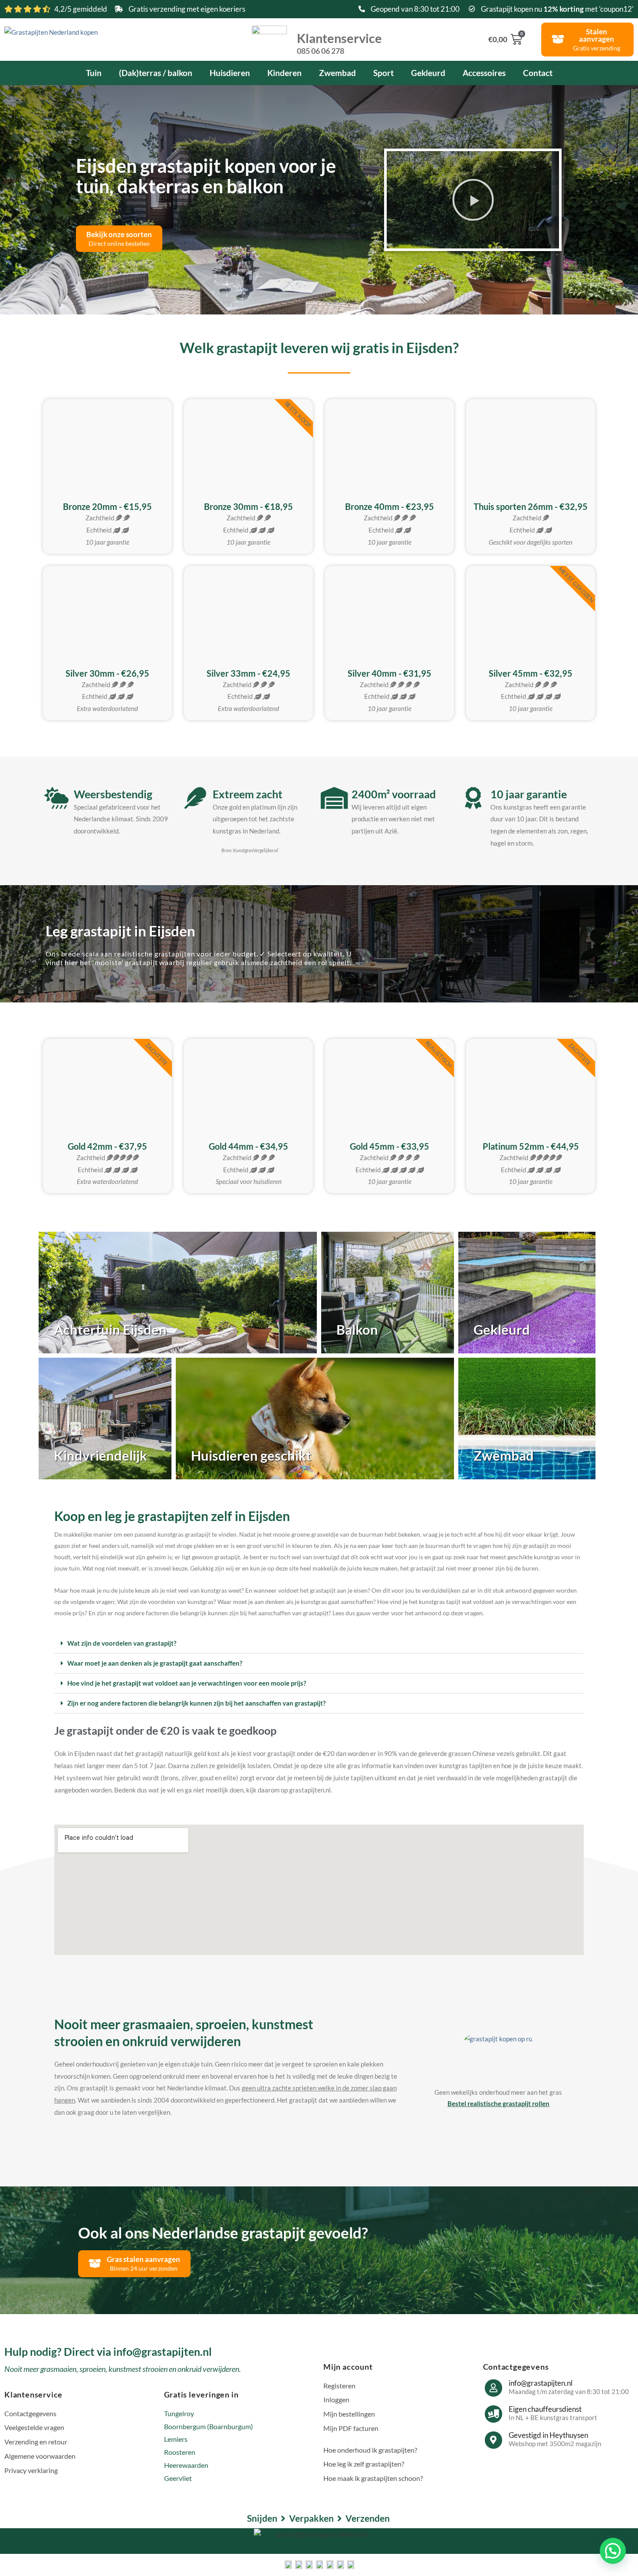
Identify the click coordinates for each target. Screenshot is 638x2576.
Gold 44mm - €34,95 (248, 1146)
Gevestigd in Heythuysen (548, 2435)
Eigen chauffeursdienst (545, 2409)
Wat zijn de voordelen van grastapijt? (122, 1643)
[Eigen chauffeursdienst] (493, 2414)
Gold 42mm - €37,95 (107, 1146)
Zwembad (337, 73)
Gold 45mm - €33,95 (390, 1146)
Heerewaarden (186, 2465)
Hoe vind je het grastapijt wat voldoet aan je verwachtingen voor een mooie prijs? (187, 1683)
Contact (538, 73)
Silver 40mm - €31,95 (390, 673)
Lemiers (176, 2439)
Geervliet (178, 2478)
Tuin (94, 73)
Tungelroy (179, 2413)
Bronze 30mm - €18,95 (248, 506)
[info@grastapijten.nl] (493, 2388)
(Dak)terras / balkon (156, 73)
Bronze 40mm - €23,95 (390, 506)
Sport (383, 73)
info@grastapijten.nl (541, 2383)
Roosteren (180, 2452)
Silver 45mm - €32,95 (531, 673)
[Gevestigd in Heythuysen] (493, 2440)
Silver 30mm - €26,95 (107, 673)
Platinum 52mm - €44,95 (531, 1146)
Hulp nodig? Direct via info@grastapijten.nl (108, 2351)
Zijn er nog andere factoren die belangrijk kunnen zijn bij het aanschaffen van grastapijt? (196, 1703)
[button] (473, 200)
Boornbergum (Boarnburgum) (209, 2426)
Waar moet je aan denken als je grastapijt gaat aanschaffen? (155, 1663)
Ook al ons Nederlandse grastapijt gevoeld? (223, 2232)
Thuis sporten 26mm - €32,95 (531, 506)
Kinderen (284, 73)
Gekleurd (428, 73)
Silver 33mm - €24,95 (248, 673)
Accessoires (484, 73)
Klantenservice (339, 43)
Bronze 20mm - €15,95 (107, 506)
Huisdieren (230, 73)
